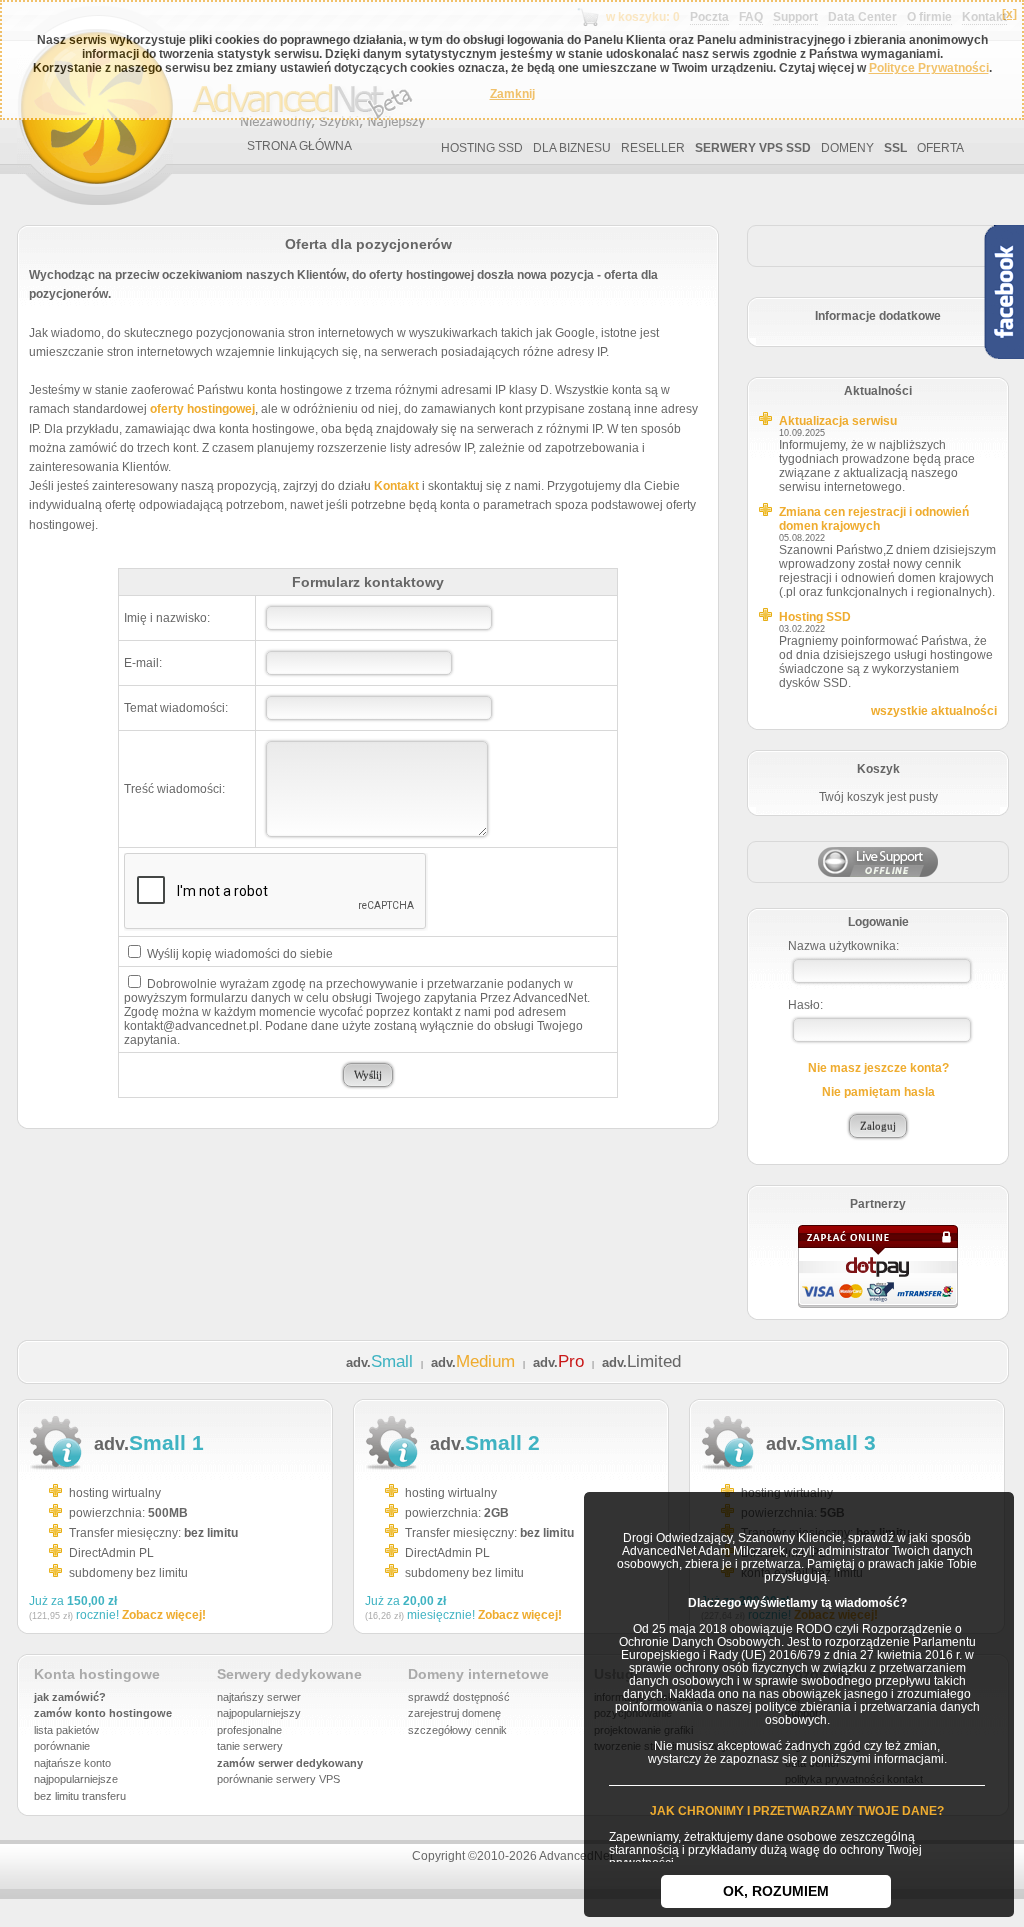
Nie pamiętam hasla (878, 1092)
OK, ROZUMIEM (776, 1891)
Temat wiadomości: (176, 708)
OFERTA (940, 148)
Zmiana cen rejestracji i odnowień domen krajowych (874, 519)
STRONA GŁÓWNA (299, 146)
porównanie (62, 1746)
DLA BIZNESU (572, 148)
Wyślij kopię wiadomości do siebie (238, 954)
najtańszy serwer (259, 1697)
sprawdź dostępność (459, 1697)
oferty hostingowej (202, 409)
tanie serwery (250, 1746)
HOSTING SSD (482, 148)
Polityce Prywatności (929, 68)
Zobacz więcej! (164, 1615)
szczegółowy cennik (457, 1730)
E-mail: (143, 663)
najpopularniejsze (76, 1779)
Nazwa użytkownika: (843, 946)
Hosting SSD (815, 617)
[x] (1009, 14)
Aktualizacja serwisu (838, 421)
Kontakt (396, 486)
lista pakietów (66, 1730)
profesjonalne (249, 1730)
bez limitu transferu (80, 1796)
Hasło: (805, 1005)
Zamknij (512, 94)
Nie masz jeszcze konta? (878, 1068)
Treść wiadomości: (174, 789)
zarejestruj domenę (454, 1713)
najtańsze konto (72, 1763)
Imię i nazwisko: (167, 618)
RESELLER (653, 148)
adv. (379, 1362)
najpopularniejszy (259, 1713)
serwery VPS (308, 1779)
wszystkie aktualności (934, 711)
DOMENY (847, 148)
